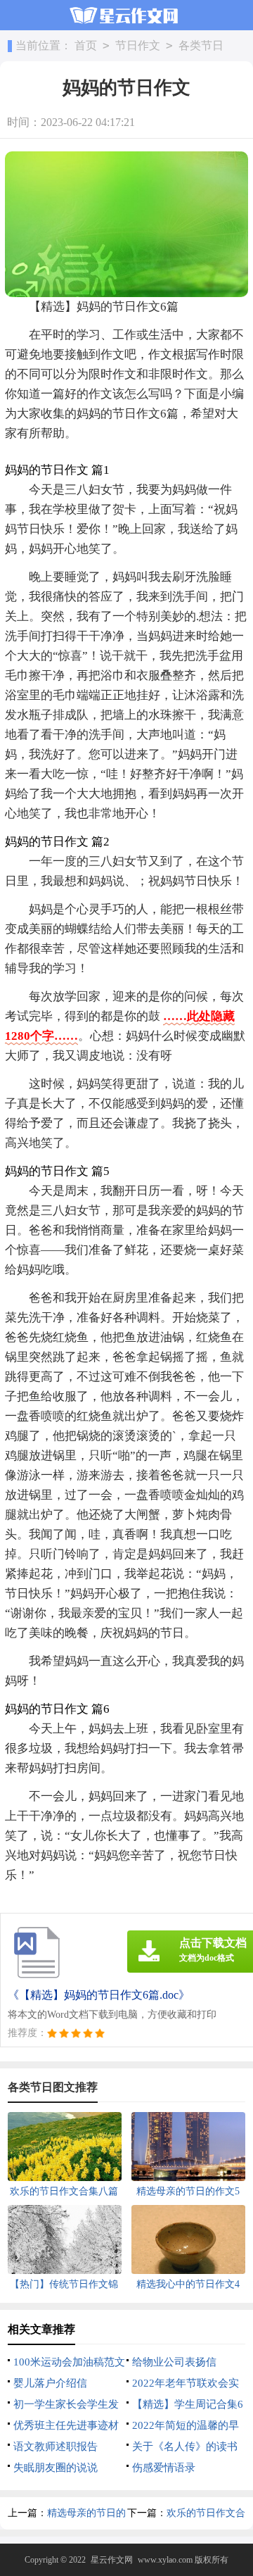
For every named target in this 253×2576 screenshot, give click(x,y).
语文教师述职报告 (56, 2446)
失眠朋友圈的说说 (56, 2468)
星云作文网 (112, 2560)
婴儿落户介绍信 (50, 2383)
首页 (86, 45)
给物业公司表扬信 (174, 2362)
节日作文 (138, 45)
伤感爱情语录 (164, 2468)
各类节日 (201, 45)
